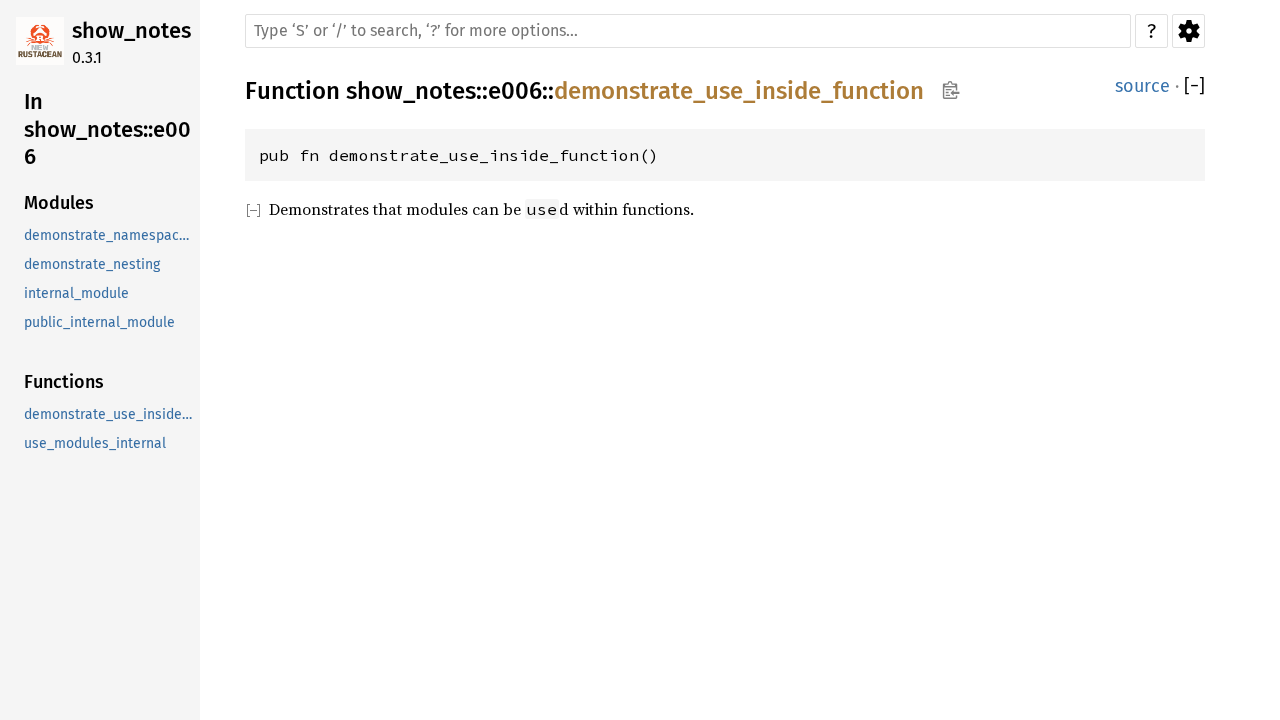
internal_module (76, 293)
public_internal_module (99, 322)
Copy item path (950, 90)
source (1142, 86)
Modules (59, 203)
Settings (1188, 31)
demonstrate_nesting (92, 264)
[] (1194, 86)
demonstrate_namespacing (110, 235)
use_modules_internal (95, 443)
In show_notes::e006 (107, 129)
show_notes (131, 30)
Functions (64, 382)
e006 (515, 91)
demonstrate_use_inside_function (110, 414)
